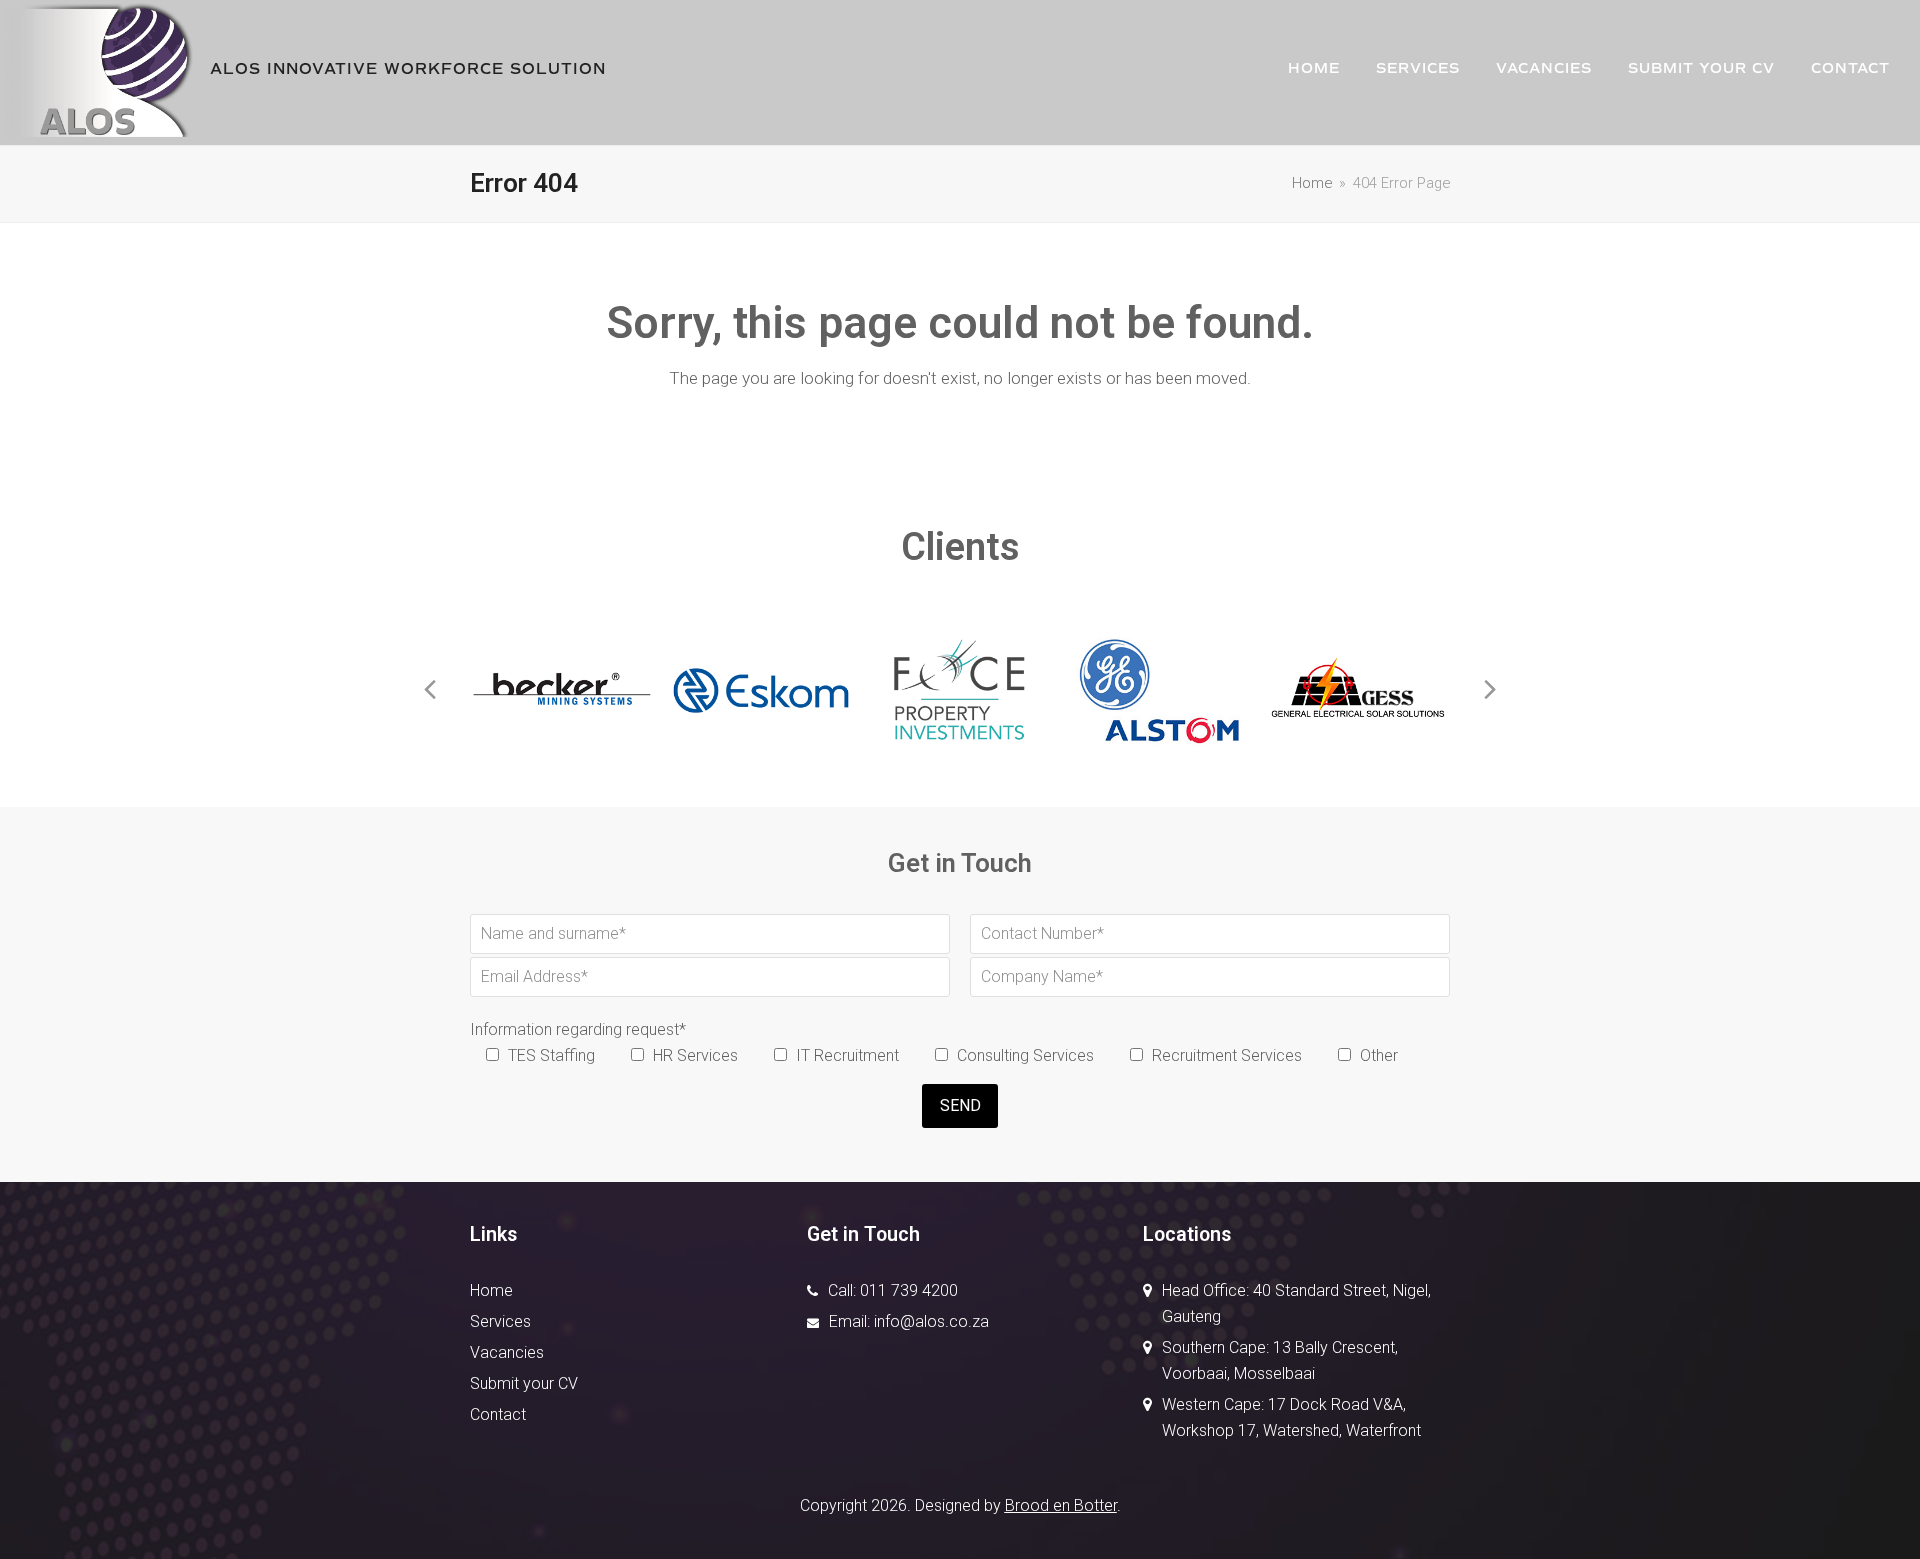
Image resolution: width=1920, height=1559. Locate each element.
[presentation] (430, 690)
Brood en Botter (1061, 1505)
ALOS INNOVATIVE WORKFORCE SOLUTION (408, 69)
